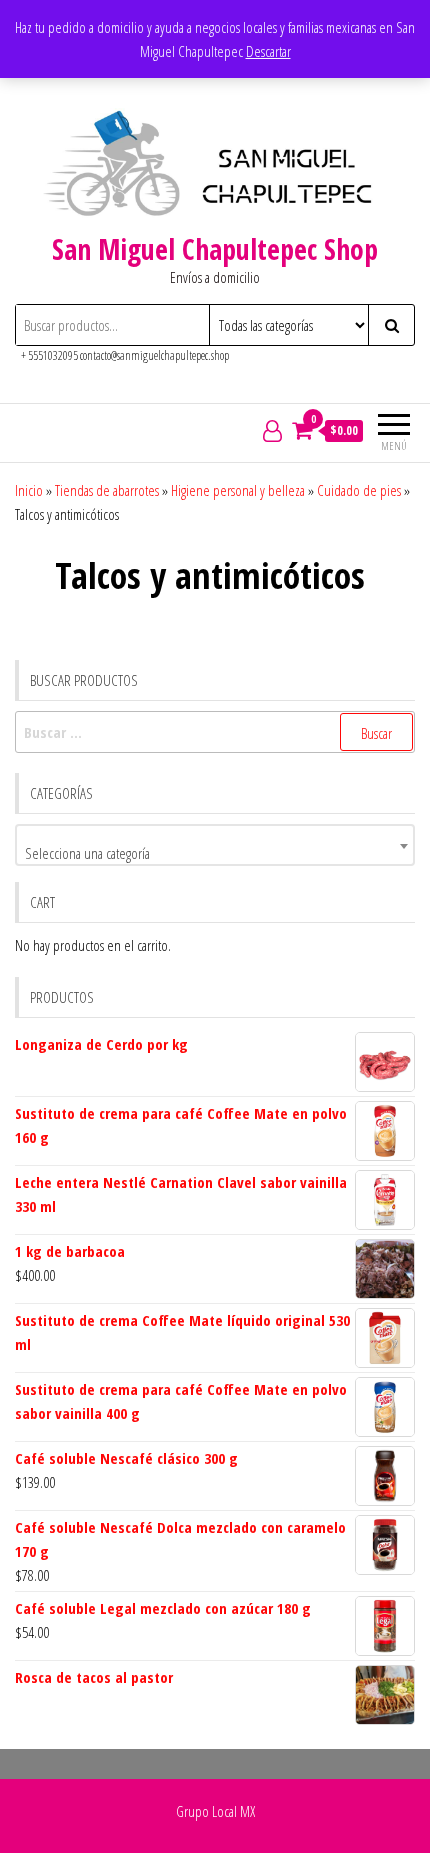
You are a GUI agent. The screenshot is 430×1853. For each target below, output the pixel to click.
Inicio (29, 490)
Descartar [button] (268, 51)
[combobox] (215, 845)
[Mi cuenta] (272, 430)
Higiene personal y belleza (238, 490)
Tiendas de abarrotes (107, 490)
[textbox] (215, 852)
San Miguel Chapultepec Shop (215, 249)
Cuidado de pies (359, 490)
